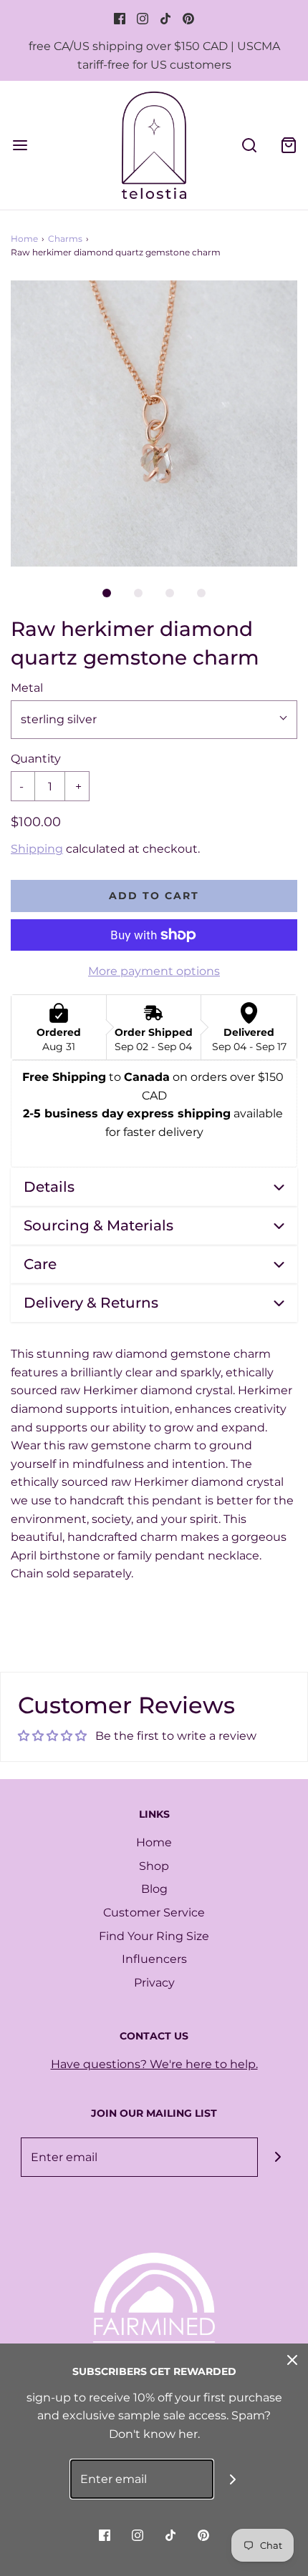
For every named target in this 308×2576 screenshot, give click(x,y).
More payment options (154, 971)
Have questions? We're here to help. (154, 2064)
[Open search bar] (249, 145)
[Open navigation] (20, 145)
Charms (65, 239)
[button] (154, 423)
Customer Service (154, 1913)
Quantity (36, 759)
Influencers (154, 1959)
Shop (154, 1866)
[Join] (278, 2157)
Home (24, 239)
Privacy (154, 1983)
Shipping (37, 849)
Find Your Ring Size (154, 1936)
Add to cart (154, 896)
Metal (27, 688)
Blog (154, 1889)
